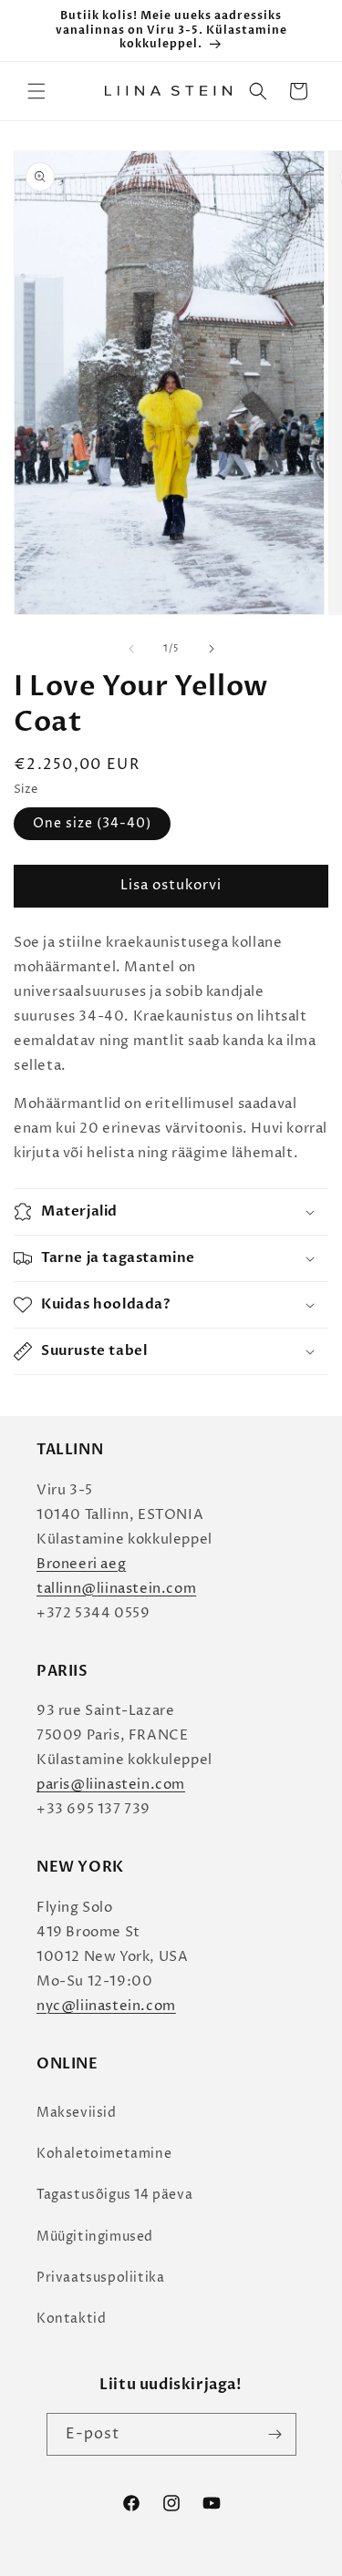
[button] (36, 91)
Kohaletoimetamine (104, 2154)
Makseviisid (77, 2113)
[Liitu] (275, 2434)
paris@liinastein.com (111, 1785)
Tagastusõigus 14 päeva (114, 2195)
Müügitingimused (95, 2237)
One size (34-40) (92, 823)
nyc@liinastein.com (106, 2006)
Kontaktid (71, 2319)
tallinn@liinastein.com (116, 1589)
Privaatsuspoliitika (100, 2278)
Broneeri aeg (81, 1564)
